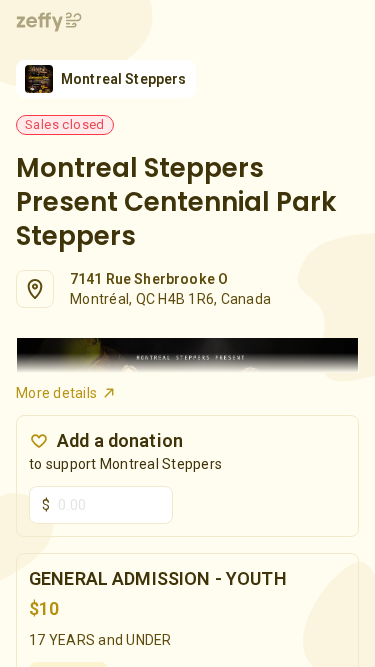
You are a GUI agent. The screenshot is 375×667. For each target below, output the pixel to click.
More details (56, 393)
